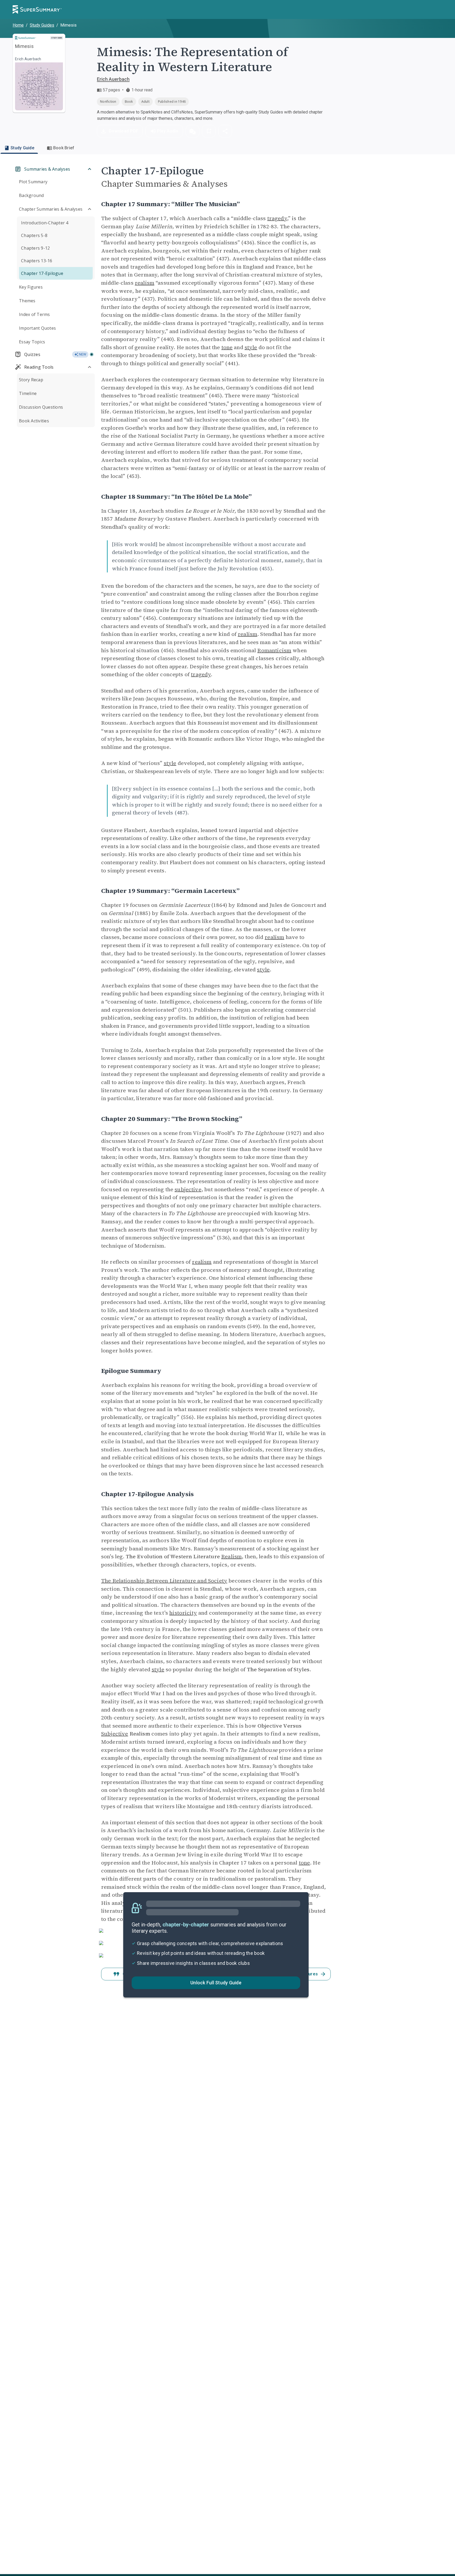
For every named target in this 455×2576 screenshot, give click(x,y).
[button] (192, 131)
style (251, 347)
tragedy (277, 218)
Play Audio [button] (168, 131)
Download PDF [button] (123, 131)
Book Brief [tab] (64, 148)
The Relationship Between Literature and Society (164, 1581)
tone (227, 347)
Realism (231, 1556)
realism (145, 283)
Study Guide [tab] (22, 148)
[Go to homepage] (37, 9)
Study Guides (42, 25)
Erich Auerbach (113, 79)
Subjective (115, 1734)
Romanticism (274, 650)
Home (18, 25)
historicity (183, 1613)
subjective (188, 1189)
